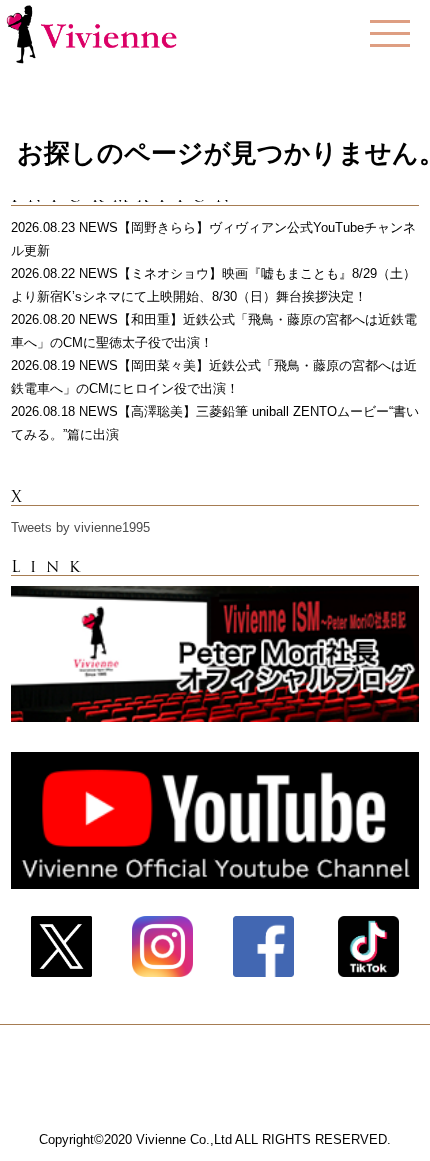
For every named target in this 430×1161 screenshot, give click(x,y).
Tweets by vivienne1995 (80, 527)
